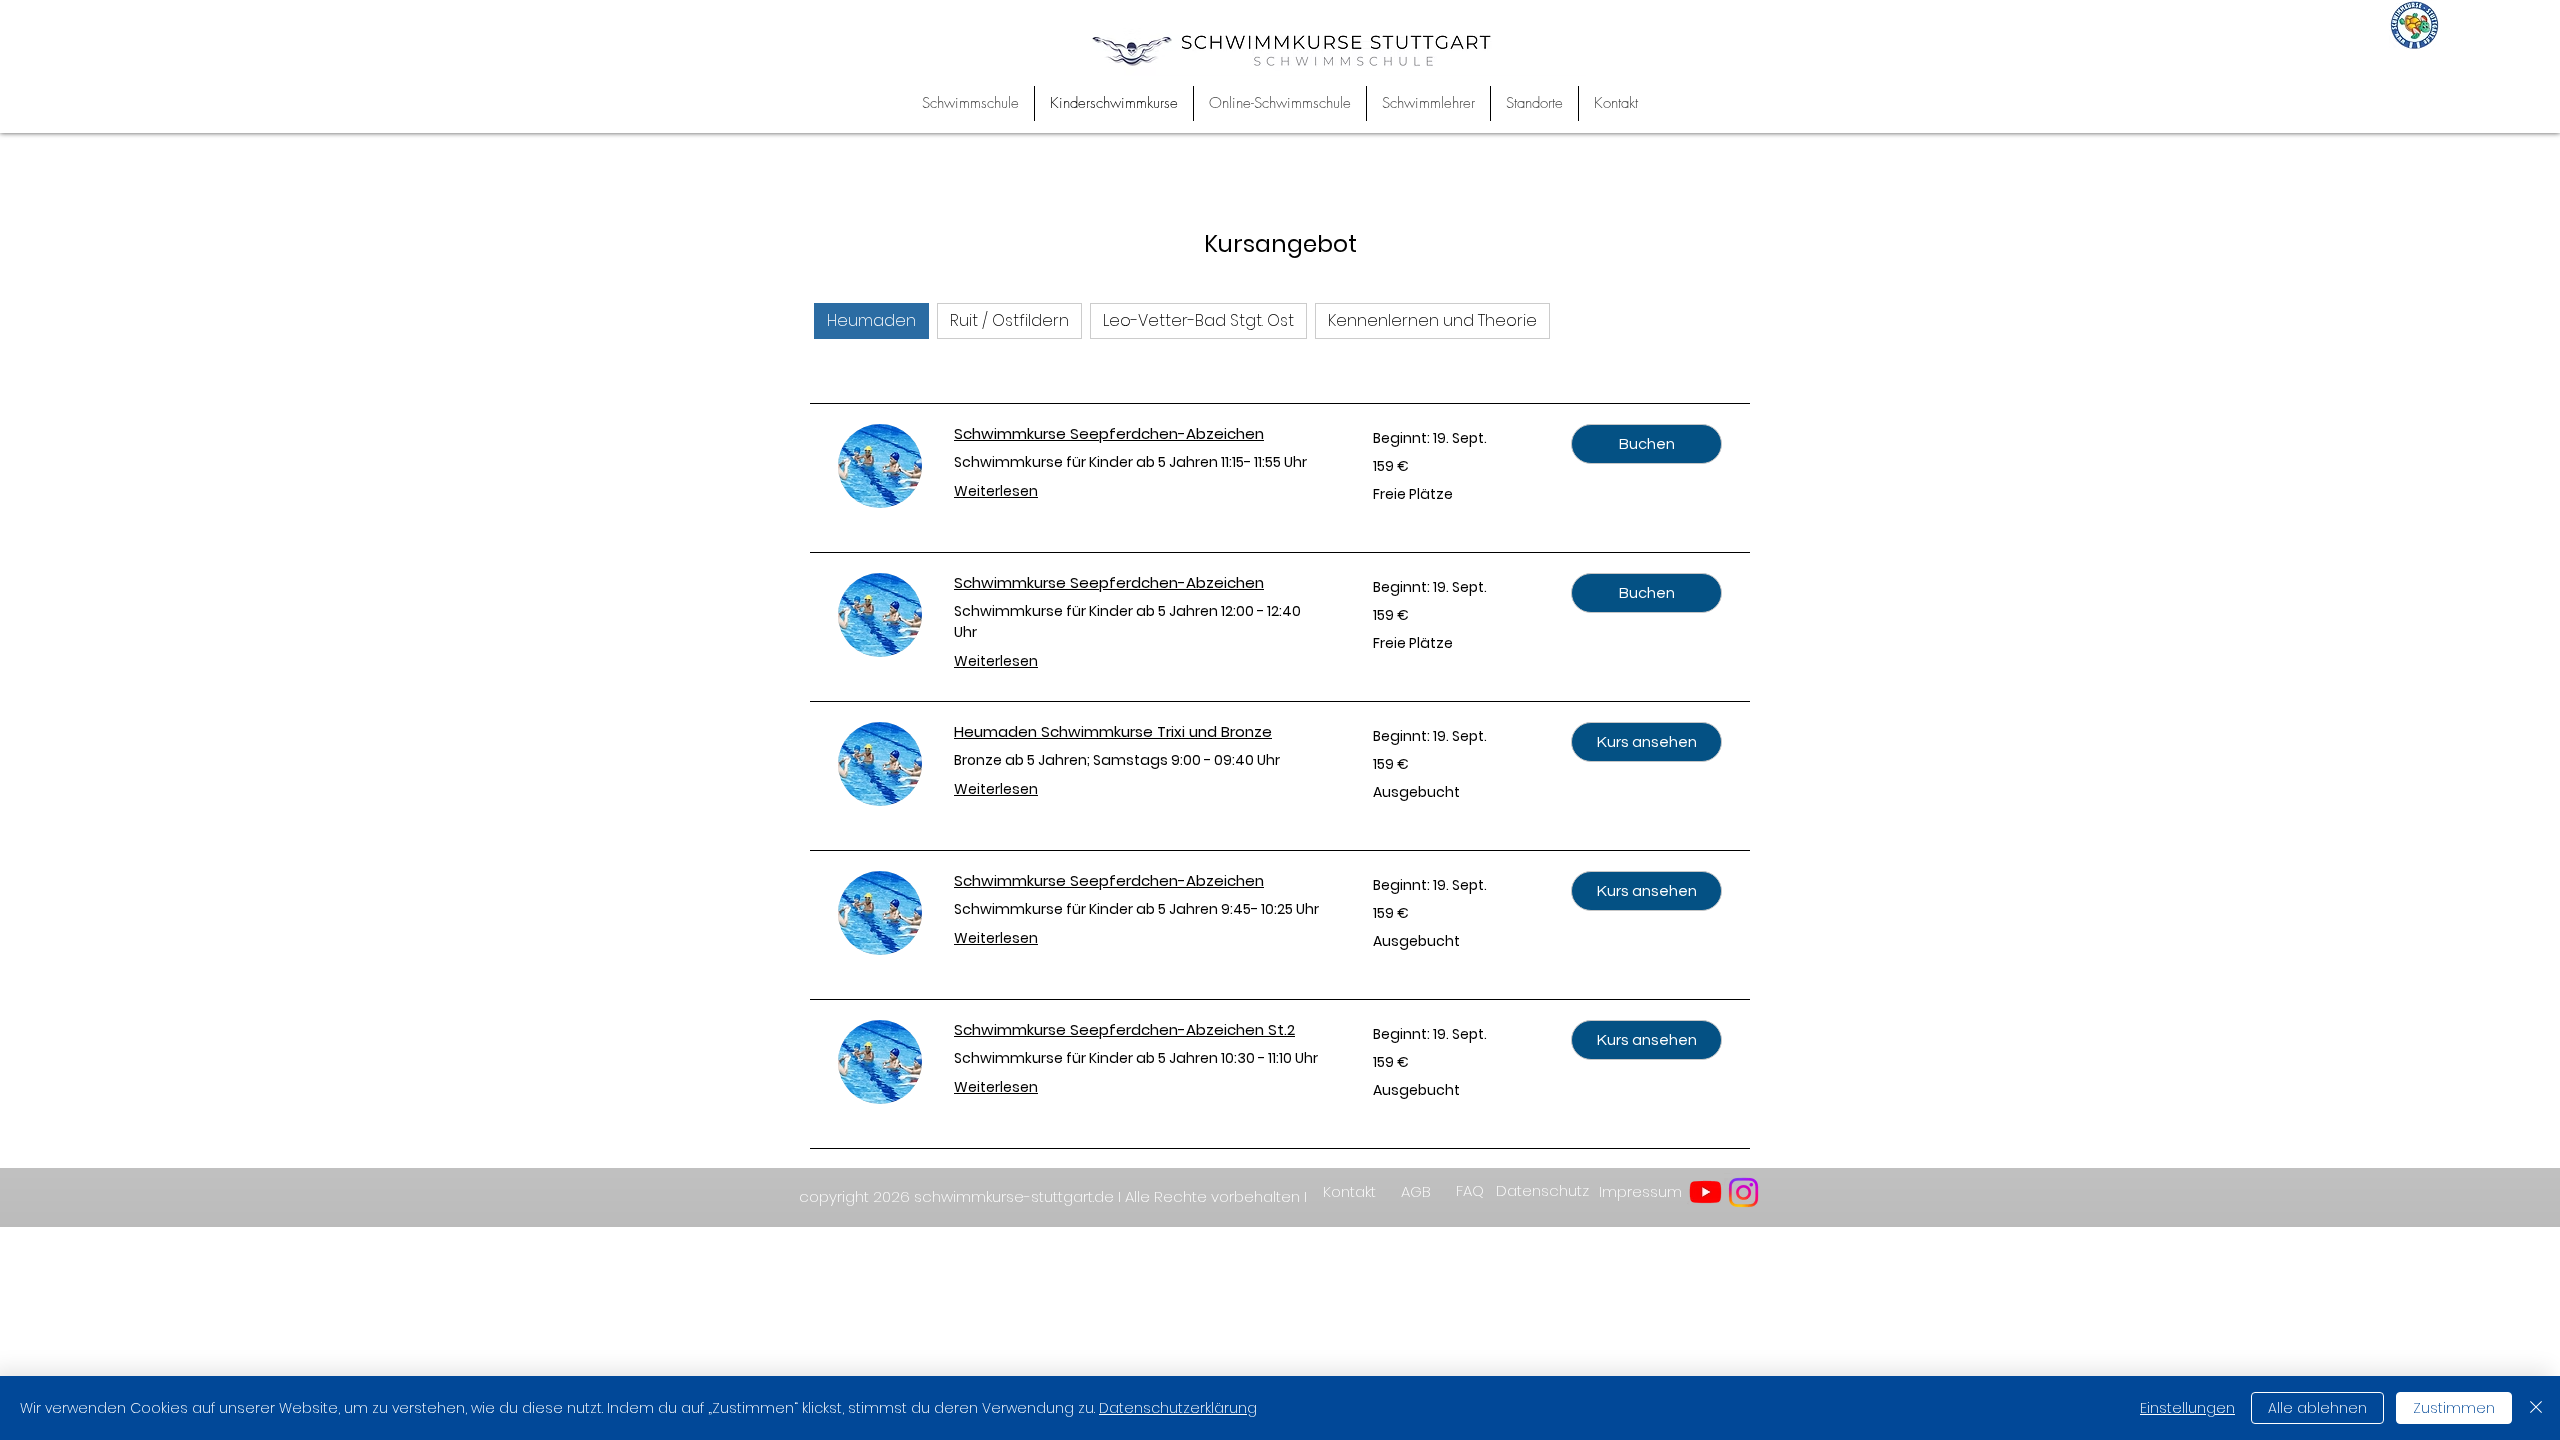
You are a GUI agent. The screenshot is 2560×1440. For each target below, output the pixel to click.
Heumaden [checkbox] (871, 320)
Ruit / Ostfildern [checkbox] (1009, 320)
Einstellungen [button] (2187, 1408)
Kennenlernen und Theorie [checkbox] (1432, 320)
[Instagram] (1743, 1192)
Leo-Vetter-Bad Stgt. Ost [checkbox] (1198, 320)
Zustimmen (2454, 1408)
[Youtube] (1705, 1191)
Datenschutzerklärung (1178, 1408)
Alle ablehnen (2317, 1408)
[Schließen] (2536, 1408)
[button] (1646, 444)
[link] (1139, 434)
